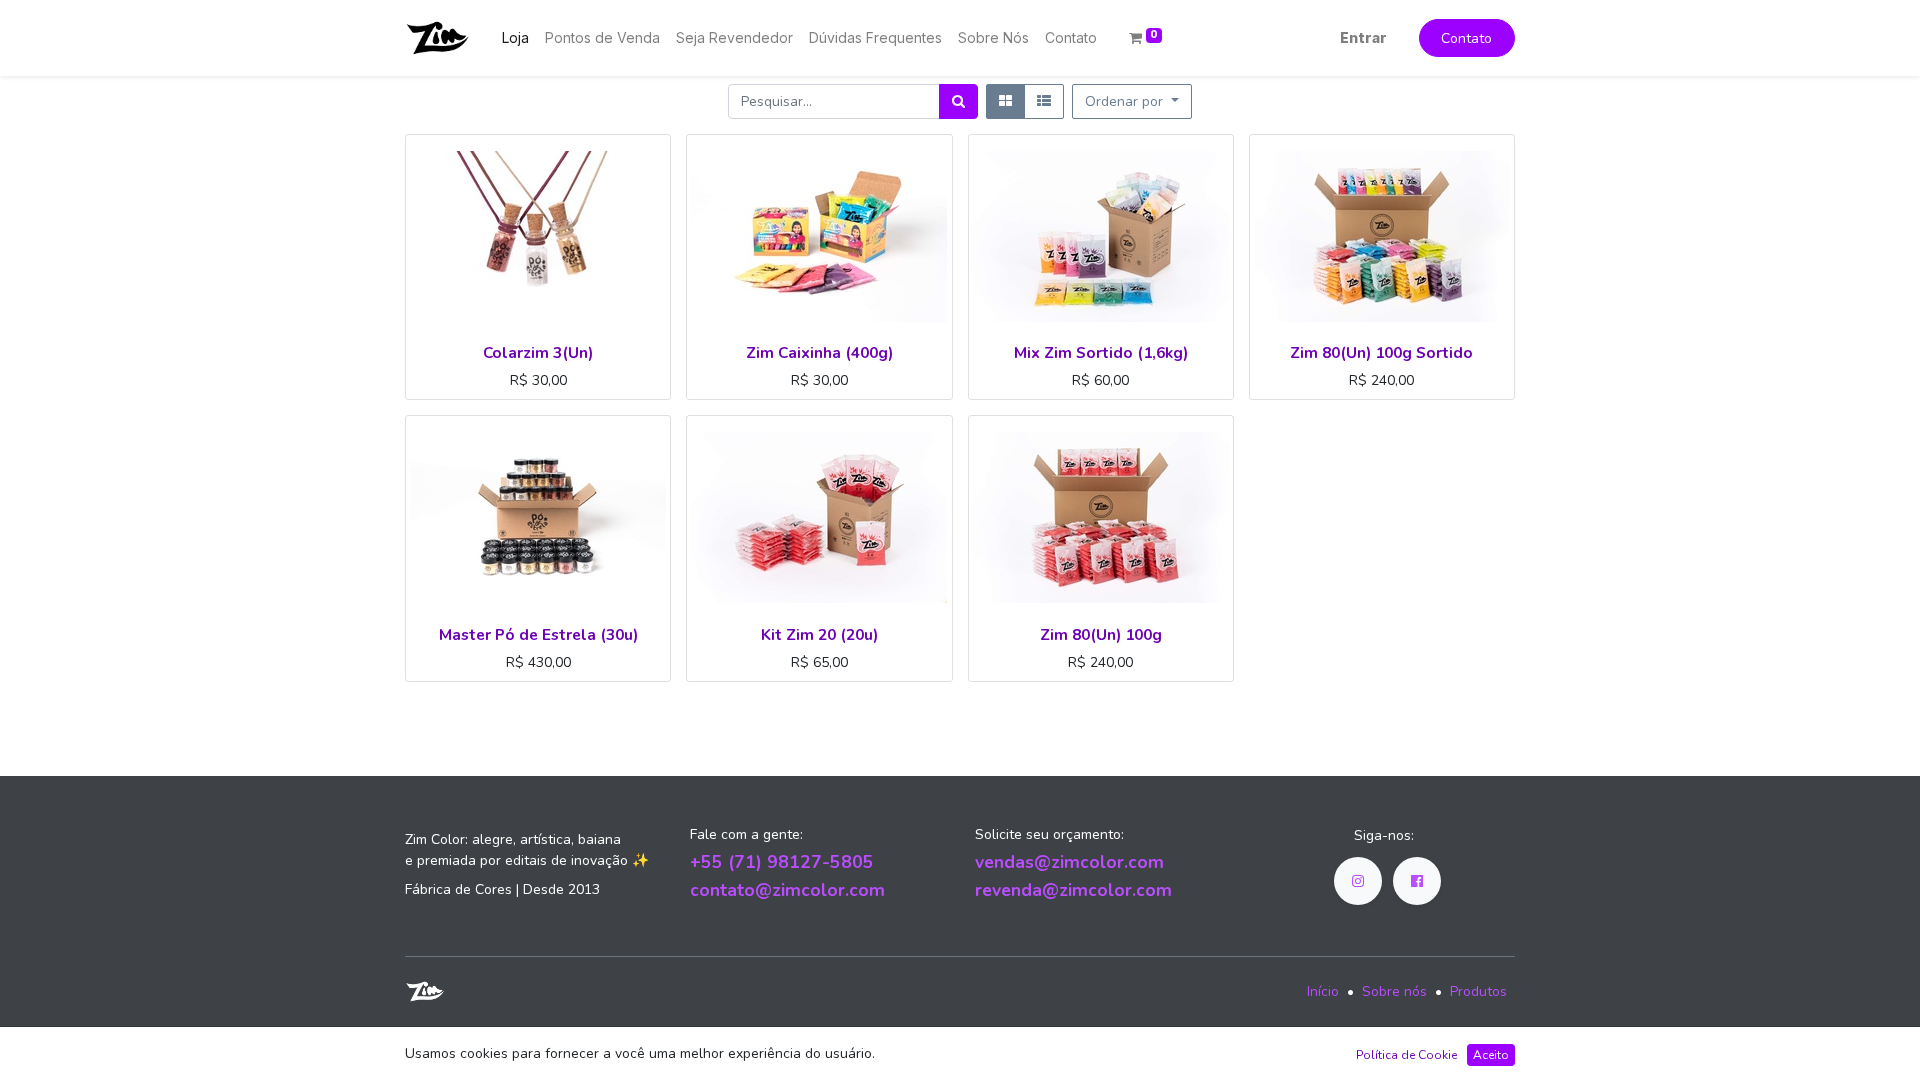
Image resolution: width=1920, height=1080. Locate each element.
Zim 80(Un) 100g (1101, 634)
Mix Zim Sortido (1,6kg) (1101, 352)
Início (1323, 991)
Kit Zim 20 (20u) (819, 634)
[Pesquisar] (958, 101)
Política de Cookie (1406, 1055)
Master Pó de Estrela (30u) (538, 634)
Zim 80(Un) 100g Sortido (1381, 352)
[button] (1132, 101)
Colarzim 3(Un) (538, 352)
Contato (1466, 38)
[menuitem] (515, 37)
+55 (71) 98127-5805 (782, 862)
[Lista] (1044, 101)
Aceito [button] (1491, 1055)
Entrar (1363, 37)
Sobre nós (1394, 991)
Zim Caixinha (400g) (819, 352)
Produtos (1478, 991)
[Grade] (1005, 101)
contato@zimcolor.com (787, 890)
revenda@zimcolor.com (1073, 890)
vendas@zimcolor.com (1069, 862)
